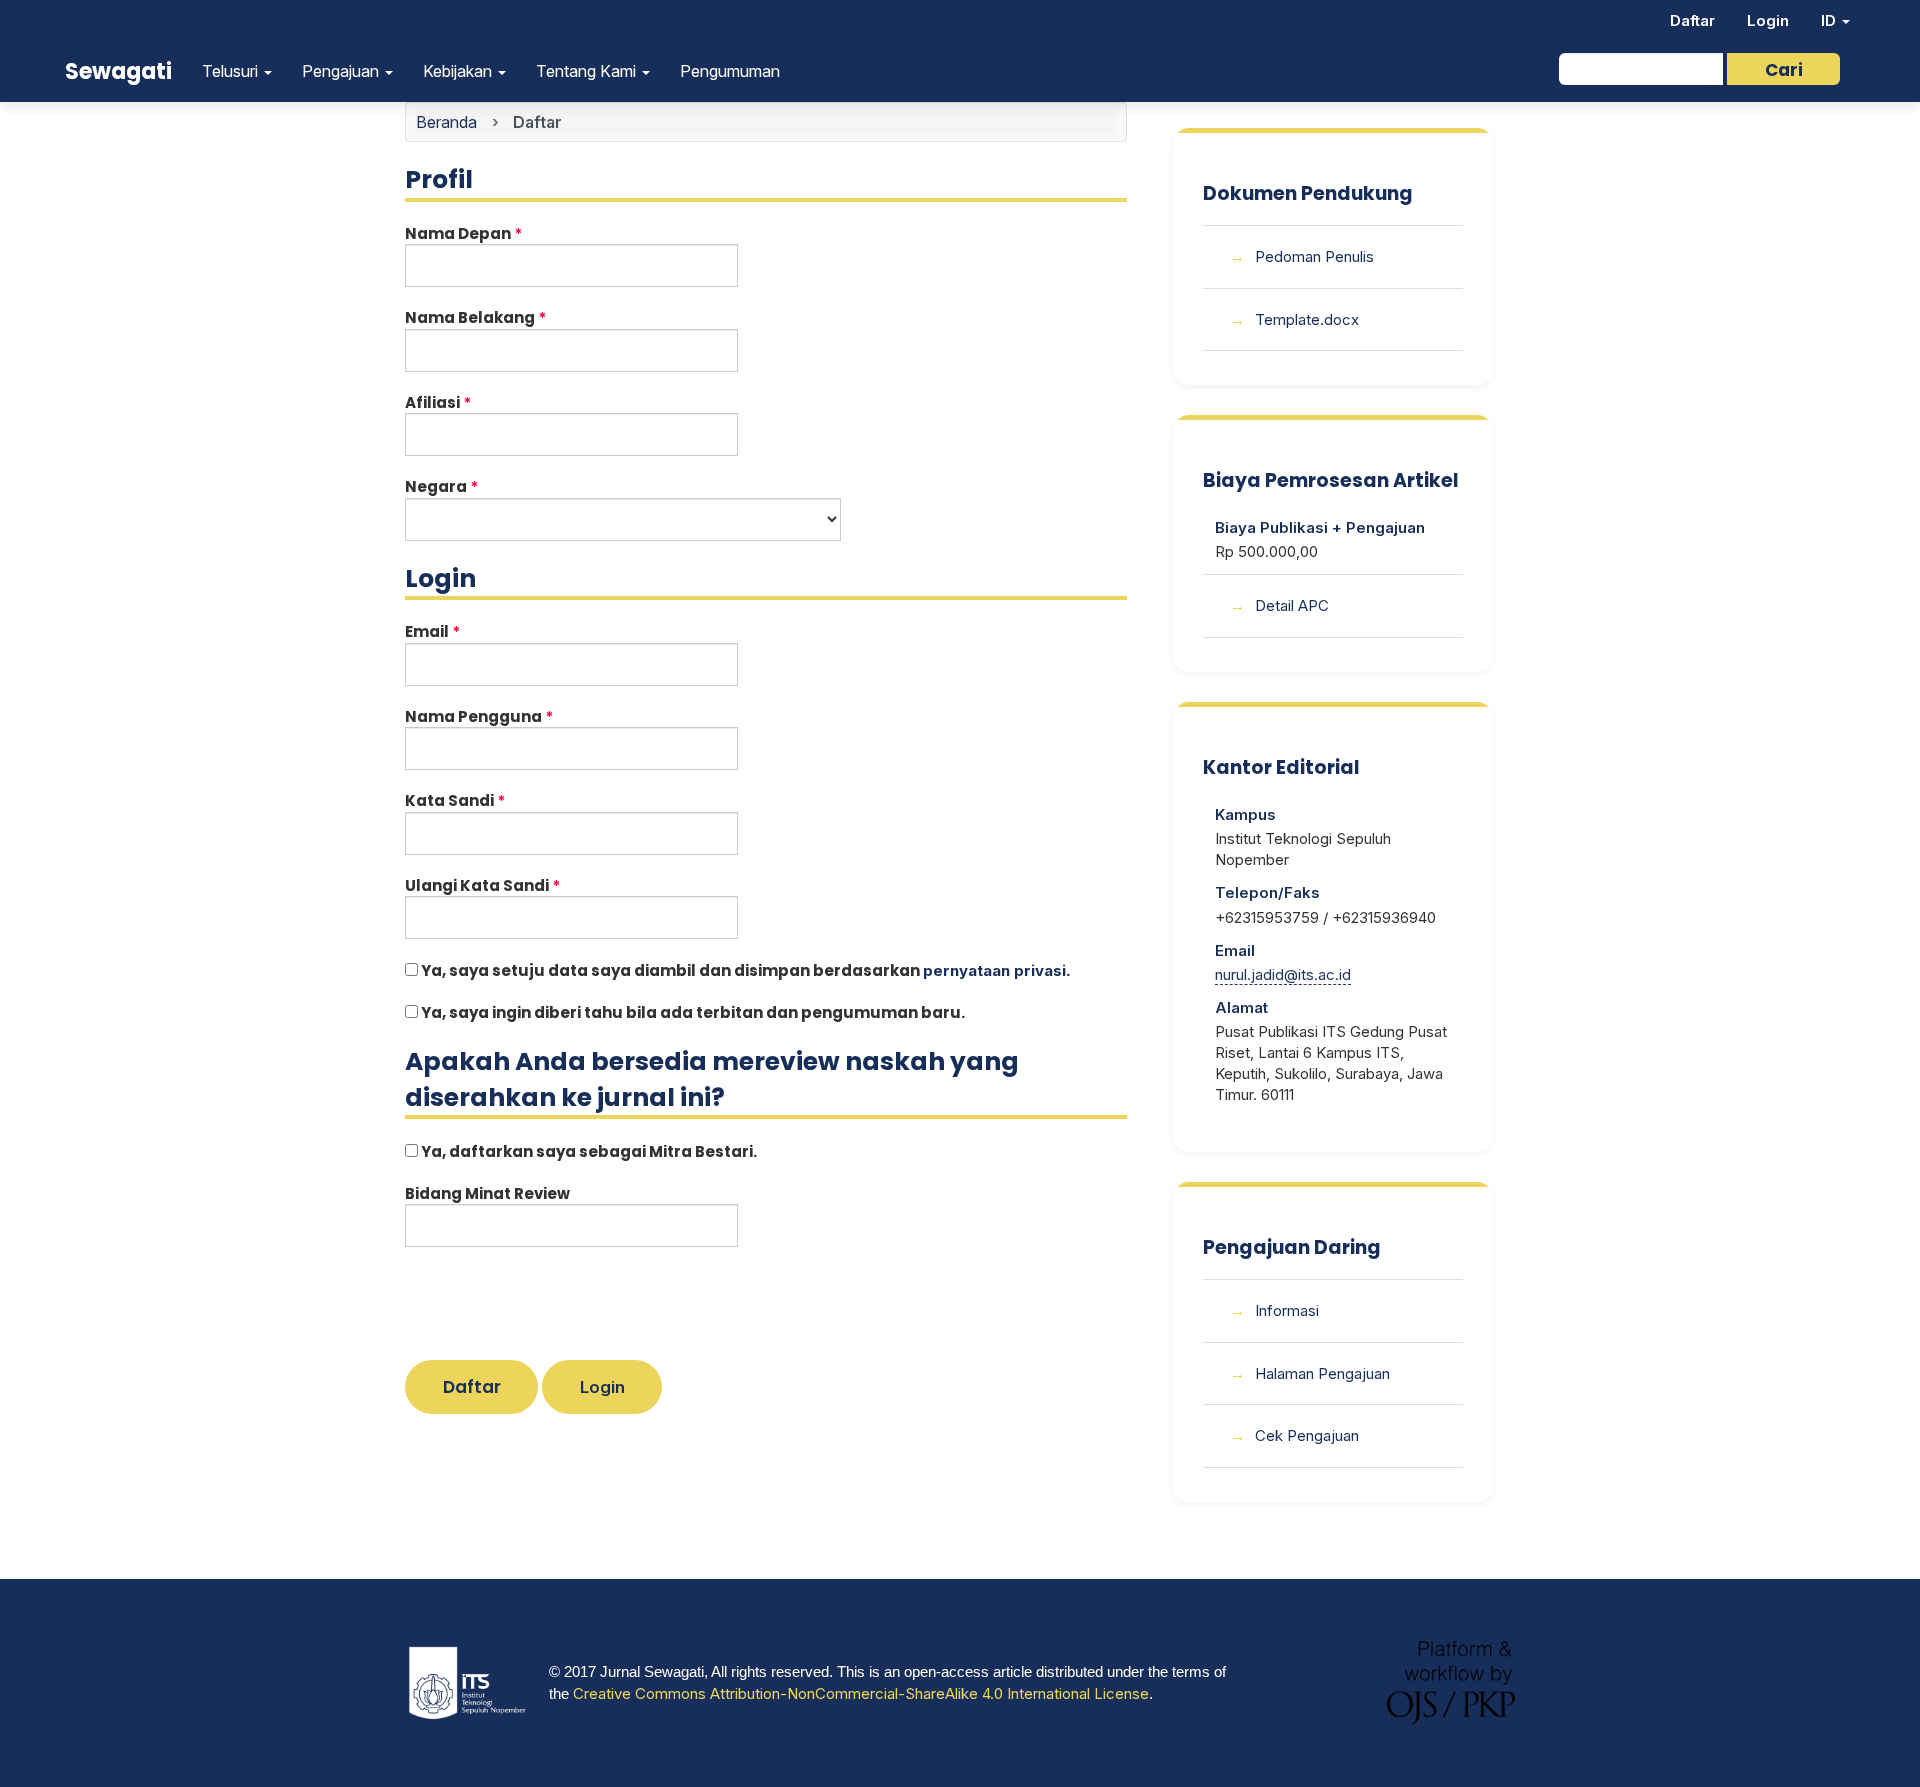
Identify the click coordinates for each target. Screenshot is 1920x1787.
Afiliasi (480, 402)
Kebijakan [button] (459, 71)
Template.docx (1307, 319)
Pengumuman (730, 71)
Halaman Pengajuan (1322, 1373)
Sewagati (118, 71)
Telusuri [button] (232, 71)
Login (1768, 20)
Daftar (1692, 20)
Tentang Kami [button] (588, 71)
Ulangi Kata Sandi (525, 885)
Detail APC (1292, 605)
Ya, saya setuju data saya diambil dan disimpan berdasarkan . (744, 970)
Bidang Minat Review (487, 1193)
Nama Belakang (518, 317)
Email (475, 631)
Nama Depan (506, 233)
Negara (484, 486)
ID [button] (1830, 20)
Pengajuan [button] (342, 71)
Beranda (446, 122)
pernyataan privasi (994, 970)
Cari (1784, 70)
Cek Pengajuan (1307, 1435)
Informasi (1287, 1310)
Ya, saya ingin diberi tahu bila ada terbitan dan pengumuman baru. (691, 1012)
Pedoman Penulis (1314, 256)
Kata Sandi (497, 800)
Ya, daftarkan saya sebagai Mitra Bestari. (587, 1151)
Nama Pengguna (521, 716)
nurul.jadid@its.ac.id (1283, 974)
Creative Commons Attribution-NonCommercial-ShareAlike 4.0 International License (861, 1693)
